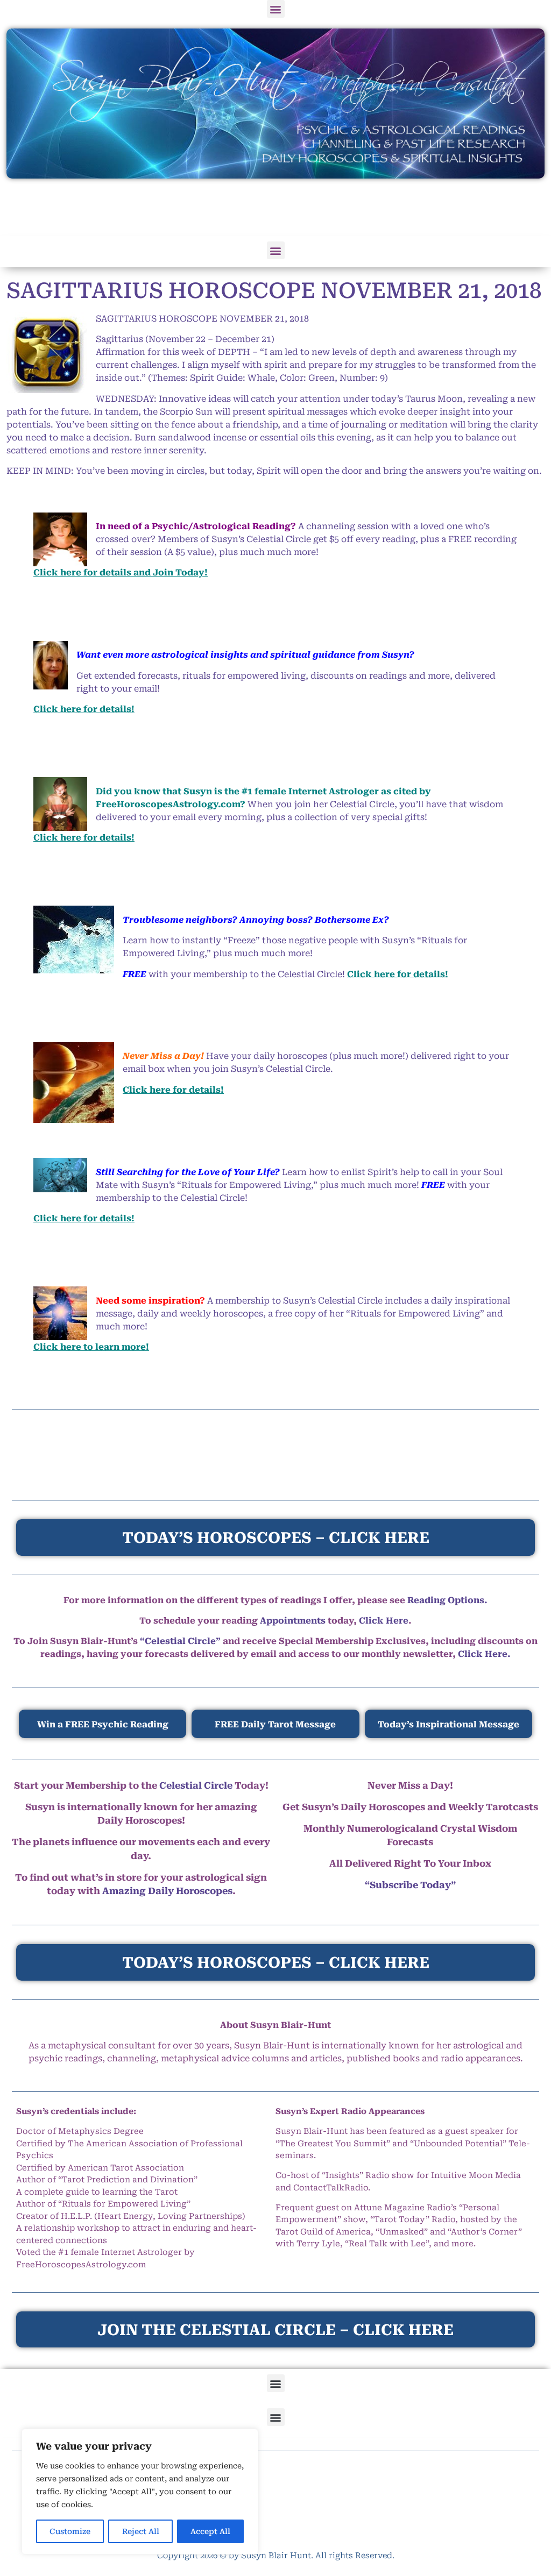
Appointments (293, 1621)
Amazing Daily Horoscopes (167, 1891)
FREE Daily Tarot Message (275, 1724)
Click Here (384, 1621)
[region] (140, 2492)
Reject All (141, 2531)
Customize (70, 2531)
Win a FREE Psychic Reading (103, 1724)
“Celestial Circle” (180, 1641)
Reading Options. (447, 1600)
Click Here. (484, 1654)
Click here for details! (84, 709)
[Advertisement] (275, 208)
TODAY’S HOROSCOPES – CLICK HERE (276, 1963)
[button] (276, 9)
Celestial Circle (196, 1785)
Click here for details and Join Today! (121, 572)
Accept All (210, 2531)
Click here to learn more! (91, 1347)
